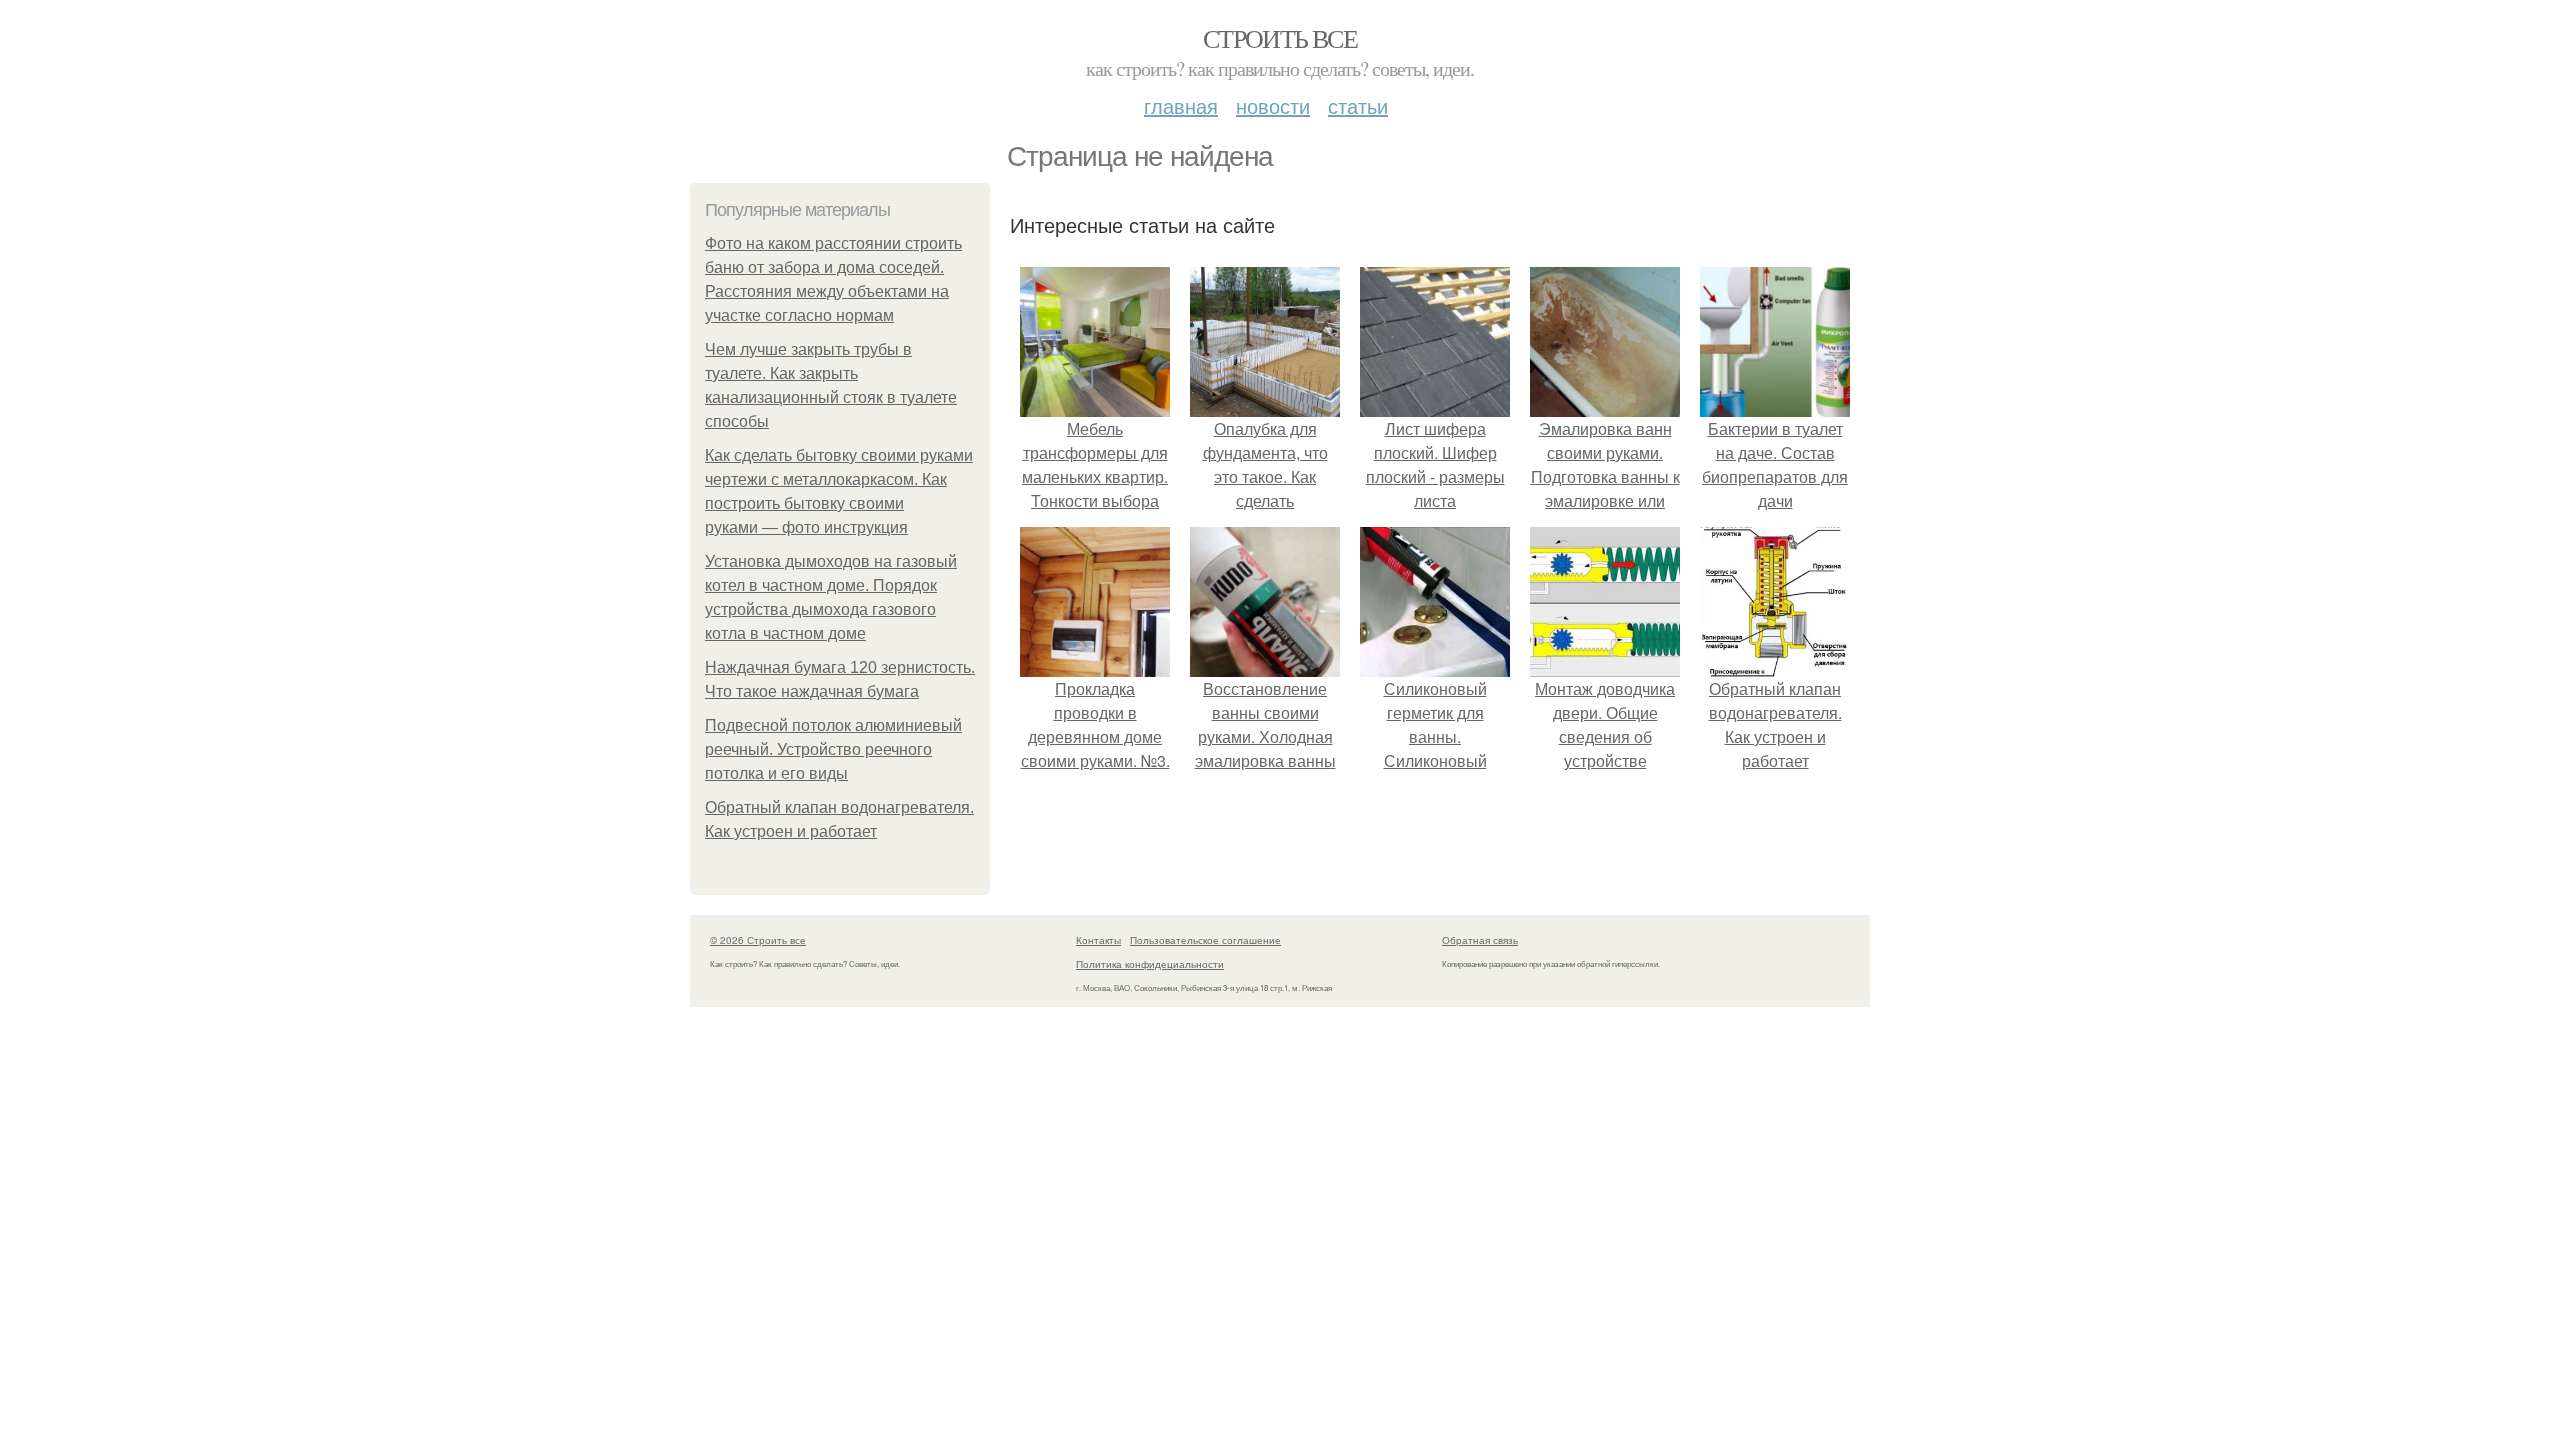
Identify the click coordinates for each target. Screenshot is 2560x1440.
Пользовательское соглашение (1205, 940)
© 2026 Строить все (758, 940)
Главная (1181, 105)
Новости (1273, 105)
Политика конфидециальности (1150, 964)
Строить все (1280, 38)
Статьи (1358, 105)
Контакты (1098, 940)
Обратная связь (1480, 940)
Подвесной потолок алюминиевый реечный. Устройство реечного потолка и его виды (833, 749)
